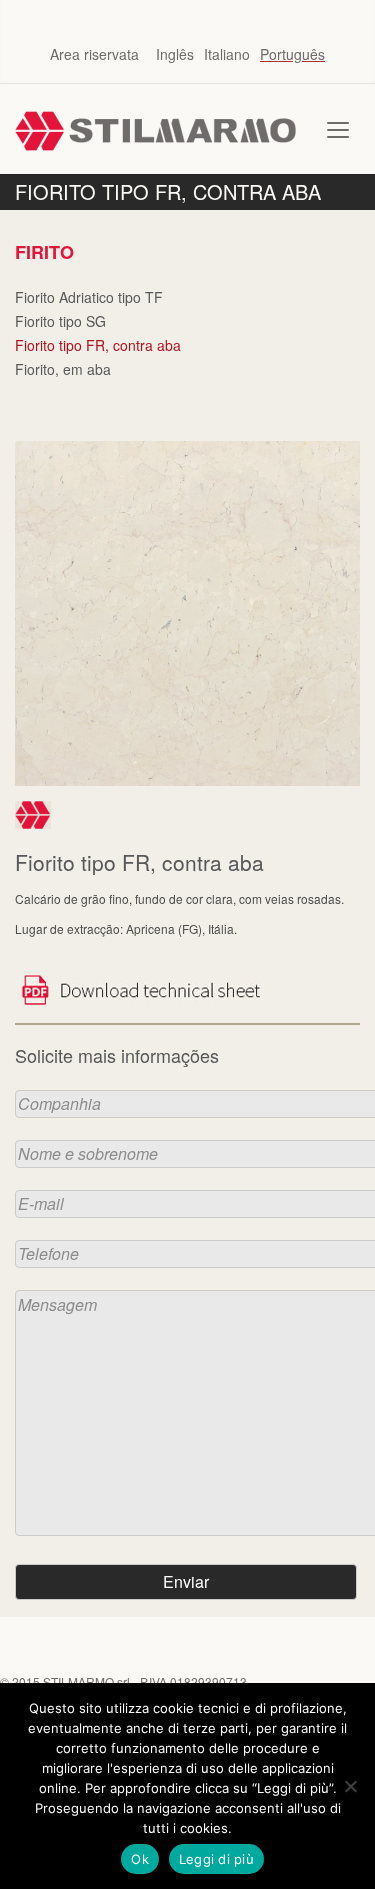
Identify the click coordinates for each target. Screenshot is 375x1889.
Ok (140, 1859)
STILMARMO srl (86, 1681)
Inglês (175, 54)
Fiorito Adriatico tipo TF (89, 297)
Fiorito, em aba (63, 369)
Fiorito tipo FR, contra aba (98, 345)
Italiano (227, 54)
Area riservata (94, 54)
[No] (350, 1786)
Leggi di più (216, 1859)
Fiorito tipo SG (60, 321)
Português (292, 54)
